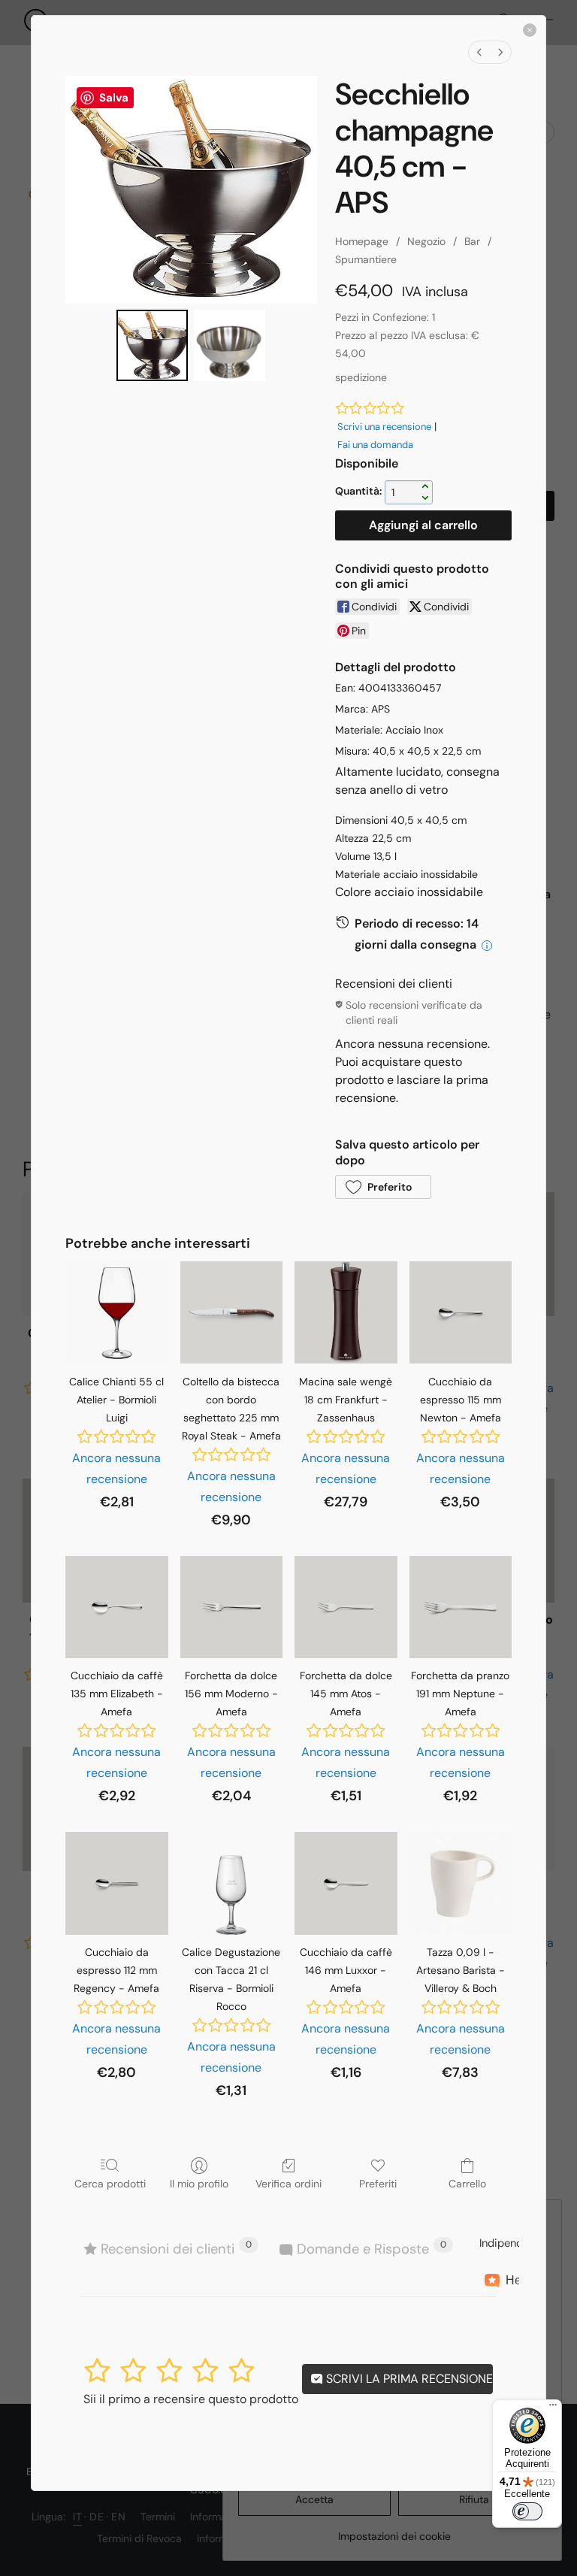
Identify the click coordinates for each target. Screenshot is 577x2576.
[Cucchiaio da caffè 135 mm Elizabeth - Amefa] (116, 1607)
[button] (383, 1187)
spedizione (361, 377)
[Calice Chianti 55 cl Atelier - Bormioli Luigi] (116, 1312)
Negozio (426, 241)
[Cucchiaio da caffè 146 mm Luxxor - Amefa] (346, 1883)
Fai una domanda (375, 445)
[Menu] (553, 2408)
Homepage (362, 241)
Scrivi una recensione (384, 427)
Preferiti (378, 2184)
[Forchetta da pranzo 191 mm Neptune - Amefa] (461, 1607)
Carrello (467, 2184)
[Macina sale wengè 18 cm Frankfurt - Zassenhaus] (346, 1312)
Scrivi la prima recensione (408, 2379)
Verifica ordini (288, 2184)
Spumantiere (366, 259)
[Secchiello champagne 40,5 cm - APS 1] (230, 345)
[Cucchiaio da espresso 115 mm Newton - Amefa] (461, 1312)
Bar (472, 241)
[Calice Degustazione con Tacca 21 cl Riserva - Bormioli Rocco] (231, 1883)
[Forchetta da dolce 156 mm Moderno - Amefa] (231, 1607)
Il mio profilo (199, 2184)
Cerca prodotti (110, 2184)
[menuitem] (479, 52)
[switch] (527, 2511)
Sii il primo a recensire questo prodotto (191, 2399)
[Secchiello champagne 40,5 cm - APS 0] (152, 345)
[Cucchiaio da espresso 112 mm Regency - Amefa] (116, 1883)
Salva (114, 98)
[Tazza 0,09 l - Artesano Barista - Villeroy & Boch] (461, 1883)
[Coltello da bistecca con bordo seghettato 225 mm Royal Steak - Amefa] (231, 1312)
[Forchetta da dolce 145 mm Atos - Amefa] (346, 1607)
